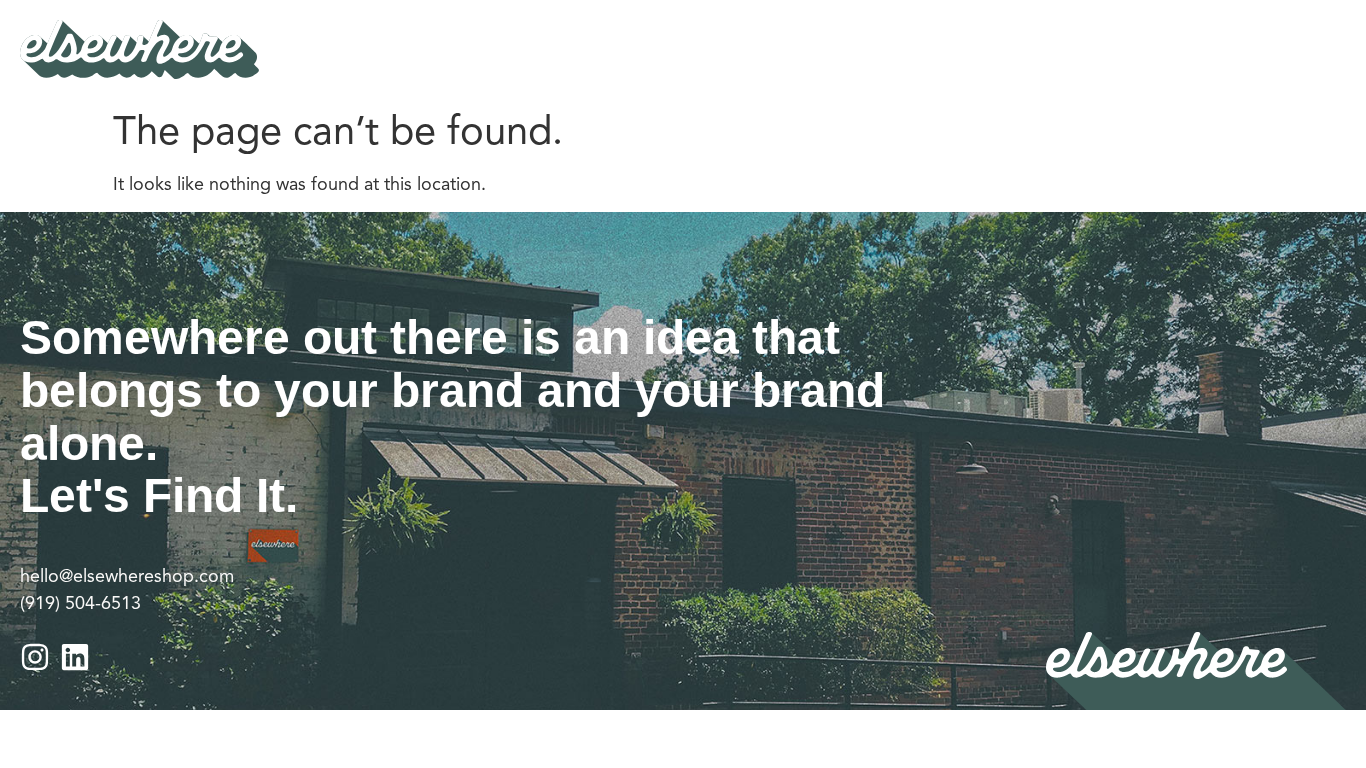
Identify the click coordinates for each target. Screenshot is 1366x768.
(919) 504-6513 (80, 603)
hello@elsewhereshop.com (127, 576)
